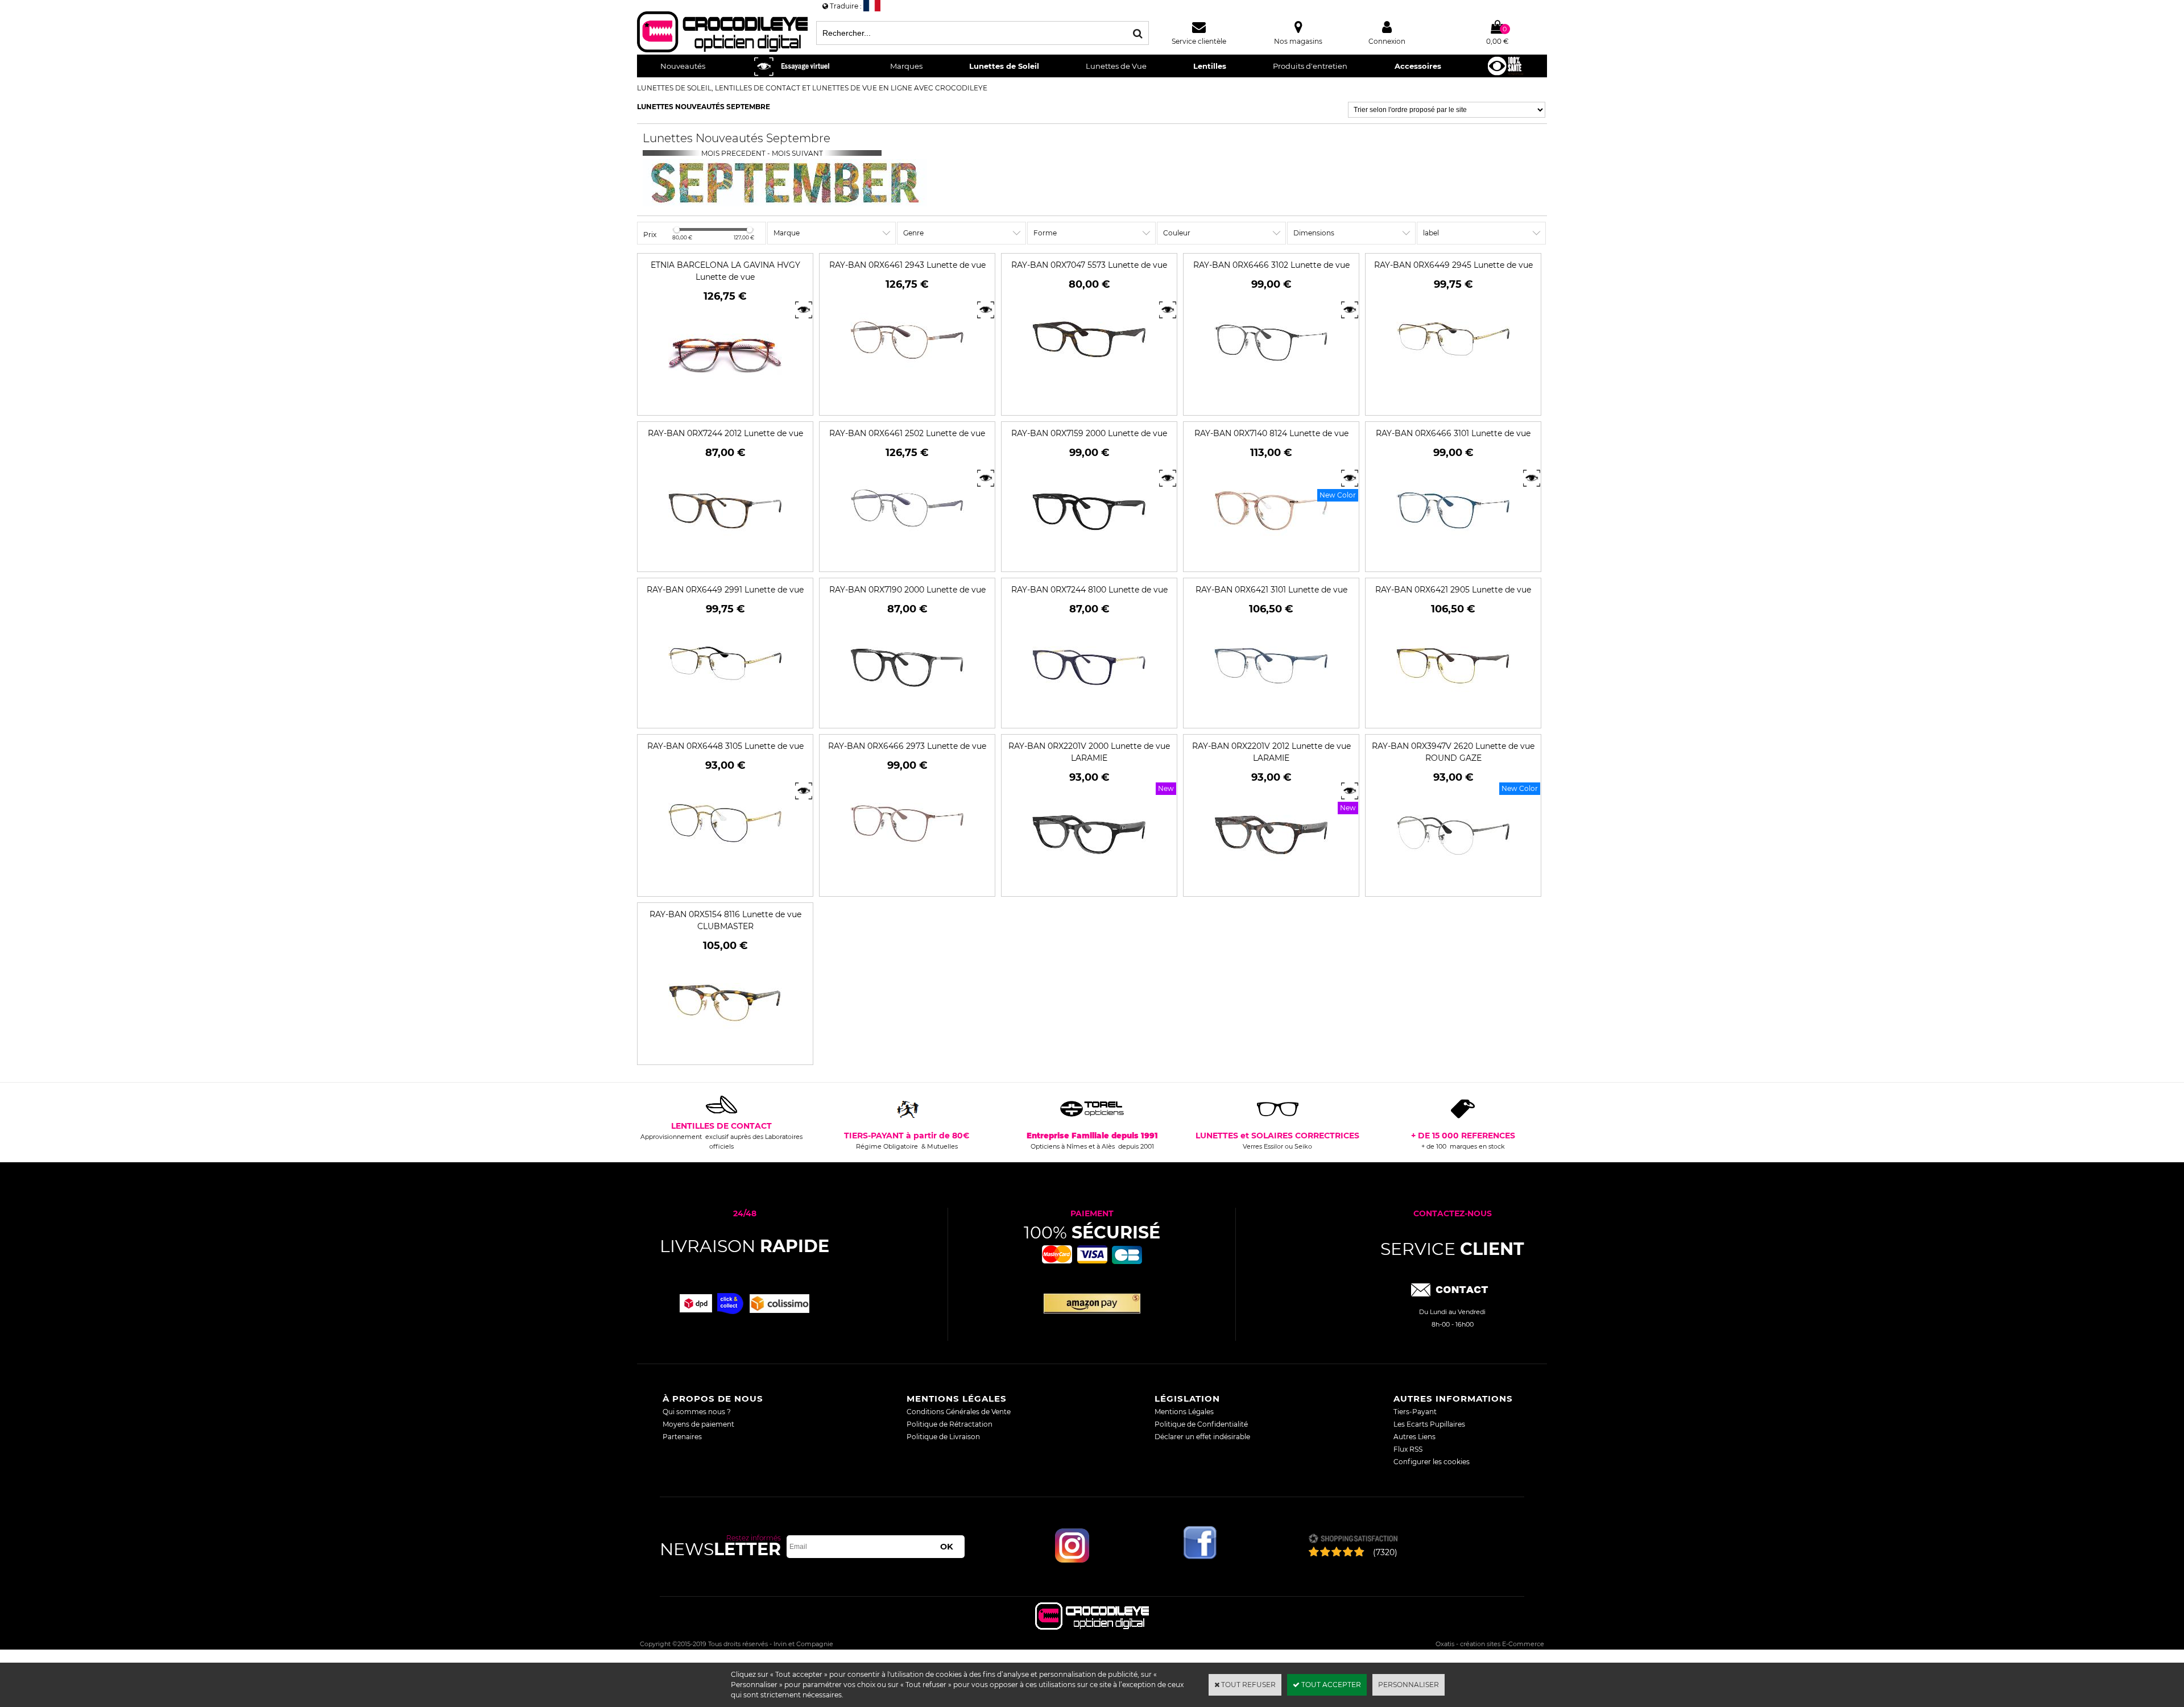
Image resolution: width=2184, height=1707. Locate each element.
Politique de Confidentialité (1201, 1424)
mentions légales (957, 1399)
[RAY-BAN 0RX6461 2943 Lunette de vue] (907, 392)
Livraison (744, 1246)
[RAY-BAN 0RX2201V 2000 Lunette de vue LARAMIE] (1089, 885)
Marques (906, 66)
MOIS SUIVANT (798, 153)
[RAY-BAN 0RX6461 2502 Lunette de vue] (907, 560)
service (1452, 1249)
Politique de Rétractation (950, 1424)
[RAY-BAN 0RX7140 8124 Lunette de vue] (1271, 560)
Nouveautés (683, 66)
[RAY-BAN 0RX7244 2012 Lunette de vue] (725, 560)
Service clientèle (1199, 41)
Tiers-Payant (1415, 1412)
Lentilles (1210, 66)
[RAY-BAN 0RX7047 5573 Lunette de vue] (1089, 392)
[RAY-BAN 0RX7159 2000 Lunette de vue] (1089, 560)
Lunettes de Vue (1116, 66)
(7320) (1385, 1552)
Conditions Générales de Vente (959, 1412)
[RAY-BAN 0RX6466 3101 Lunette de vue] (1453, 560)
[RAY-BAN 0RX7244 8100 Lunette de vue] (1089, 717)
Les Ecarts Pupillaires (1429, 1424)
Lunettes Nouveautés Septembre (704, 107)
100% (1092, 1232)
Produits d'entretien (1310, 66)
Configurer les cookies (1432, 1462)
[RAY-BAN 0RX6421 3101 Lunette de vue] (1271, 717)
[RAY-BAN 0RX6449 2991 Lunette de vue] (725, 717)
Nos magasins (1298, 41)
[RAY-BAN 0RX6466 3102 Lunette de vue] (1271, 392)
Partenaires (682, 1437)
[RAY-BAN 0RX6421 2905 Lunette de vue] (1453, 717)
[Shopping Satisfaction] (1353, 1540)
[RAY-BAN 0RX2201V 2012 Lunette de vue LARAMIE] (1271, 885)
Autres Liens (1414, 1437)
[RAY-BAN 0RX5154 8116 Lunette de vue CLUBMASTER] (725, 1053)
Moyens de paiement (698, 1424)
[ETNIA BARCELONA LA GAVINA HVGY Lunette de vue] (725, 404)
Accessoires (1418, 66)
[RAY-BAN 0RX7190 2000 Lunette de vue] (907, 717)
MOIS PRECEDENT (733, 153)
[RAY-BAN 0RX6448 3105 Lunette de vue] (725, 873)
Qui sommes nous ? (697, 1412)
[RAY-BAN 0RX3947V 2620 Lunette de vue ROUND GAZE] (1453, 885)
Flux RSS (1408, 1449)
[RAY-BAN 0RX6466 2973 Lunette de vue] (907, 873)
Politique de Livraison (943, 1437)
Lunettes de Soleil (1004, 66)
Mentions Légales (1184, 1412)
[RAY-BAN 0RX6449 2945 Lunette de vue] (1453, 392)
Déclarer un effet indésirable (1202, 1437)
